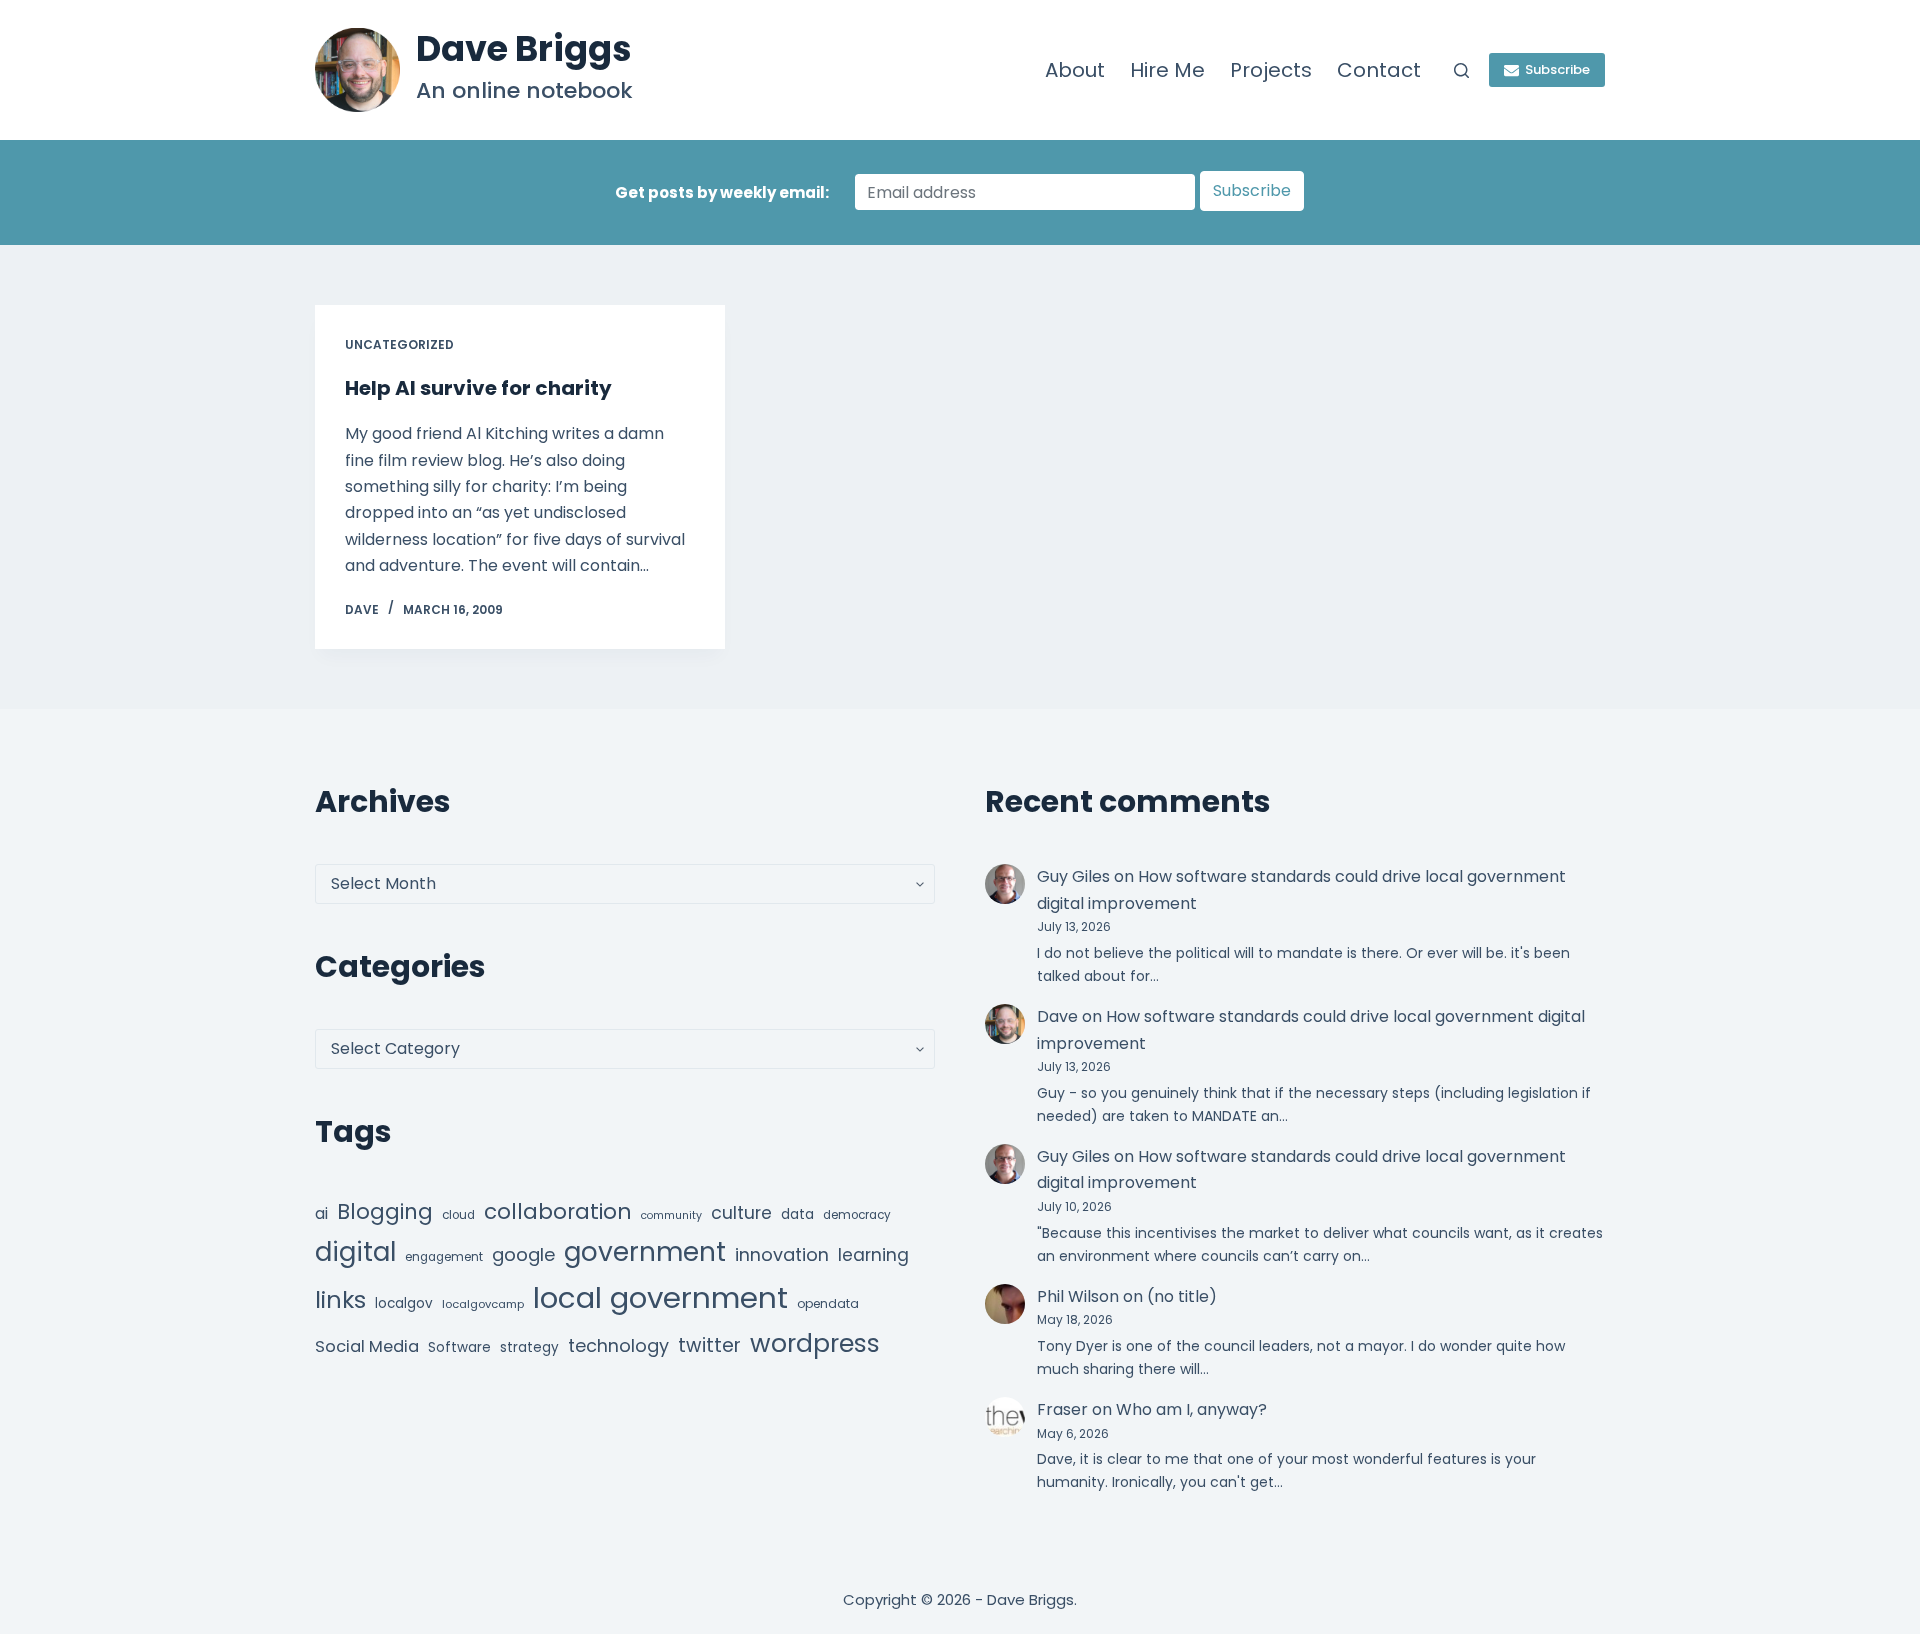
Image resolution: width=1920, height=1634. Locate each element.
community (671, 1215)
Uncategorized (399, 344)
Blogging (385, 1211)
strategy (529, 1347)
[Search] (1461, 70)
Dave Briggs (524, 48)
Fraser (1062, 1409)
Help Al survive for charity (478, 388)
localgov (404, 1303)
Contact (1379, 70)
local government (660, 1297)
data (797, 1214)
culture (741, 1213)
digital (355, 1252)
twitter (709, 1345)
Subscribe (1557, 69)
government (645, 1251)
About (1075, 70)
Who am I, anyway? (1191, 1409)
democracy (857, 1215)
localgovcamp (483, 1304)
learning (873, 1255)
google (523, 1254)
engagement (444, 1257)
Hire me (1167, 70)
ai (321, 1213)
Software (459, 1347)
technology (618, 1345)
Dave (1057, 1016)
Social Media (367, 1346)
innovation (782, 1254)
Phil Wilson (1078, 1296)
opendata (828, 1303)
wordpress (815, 1343)
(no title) (1182, 1296)
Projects (1271, 70)
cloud (458, 1215)
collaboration (558, 1211)
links (340, 1299)
